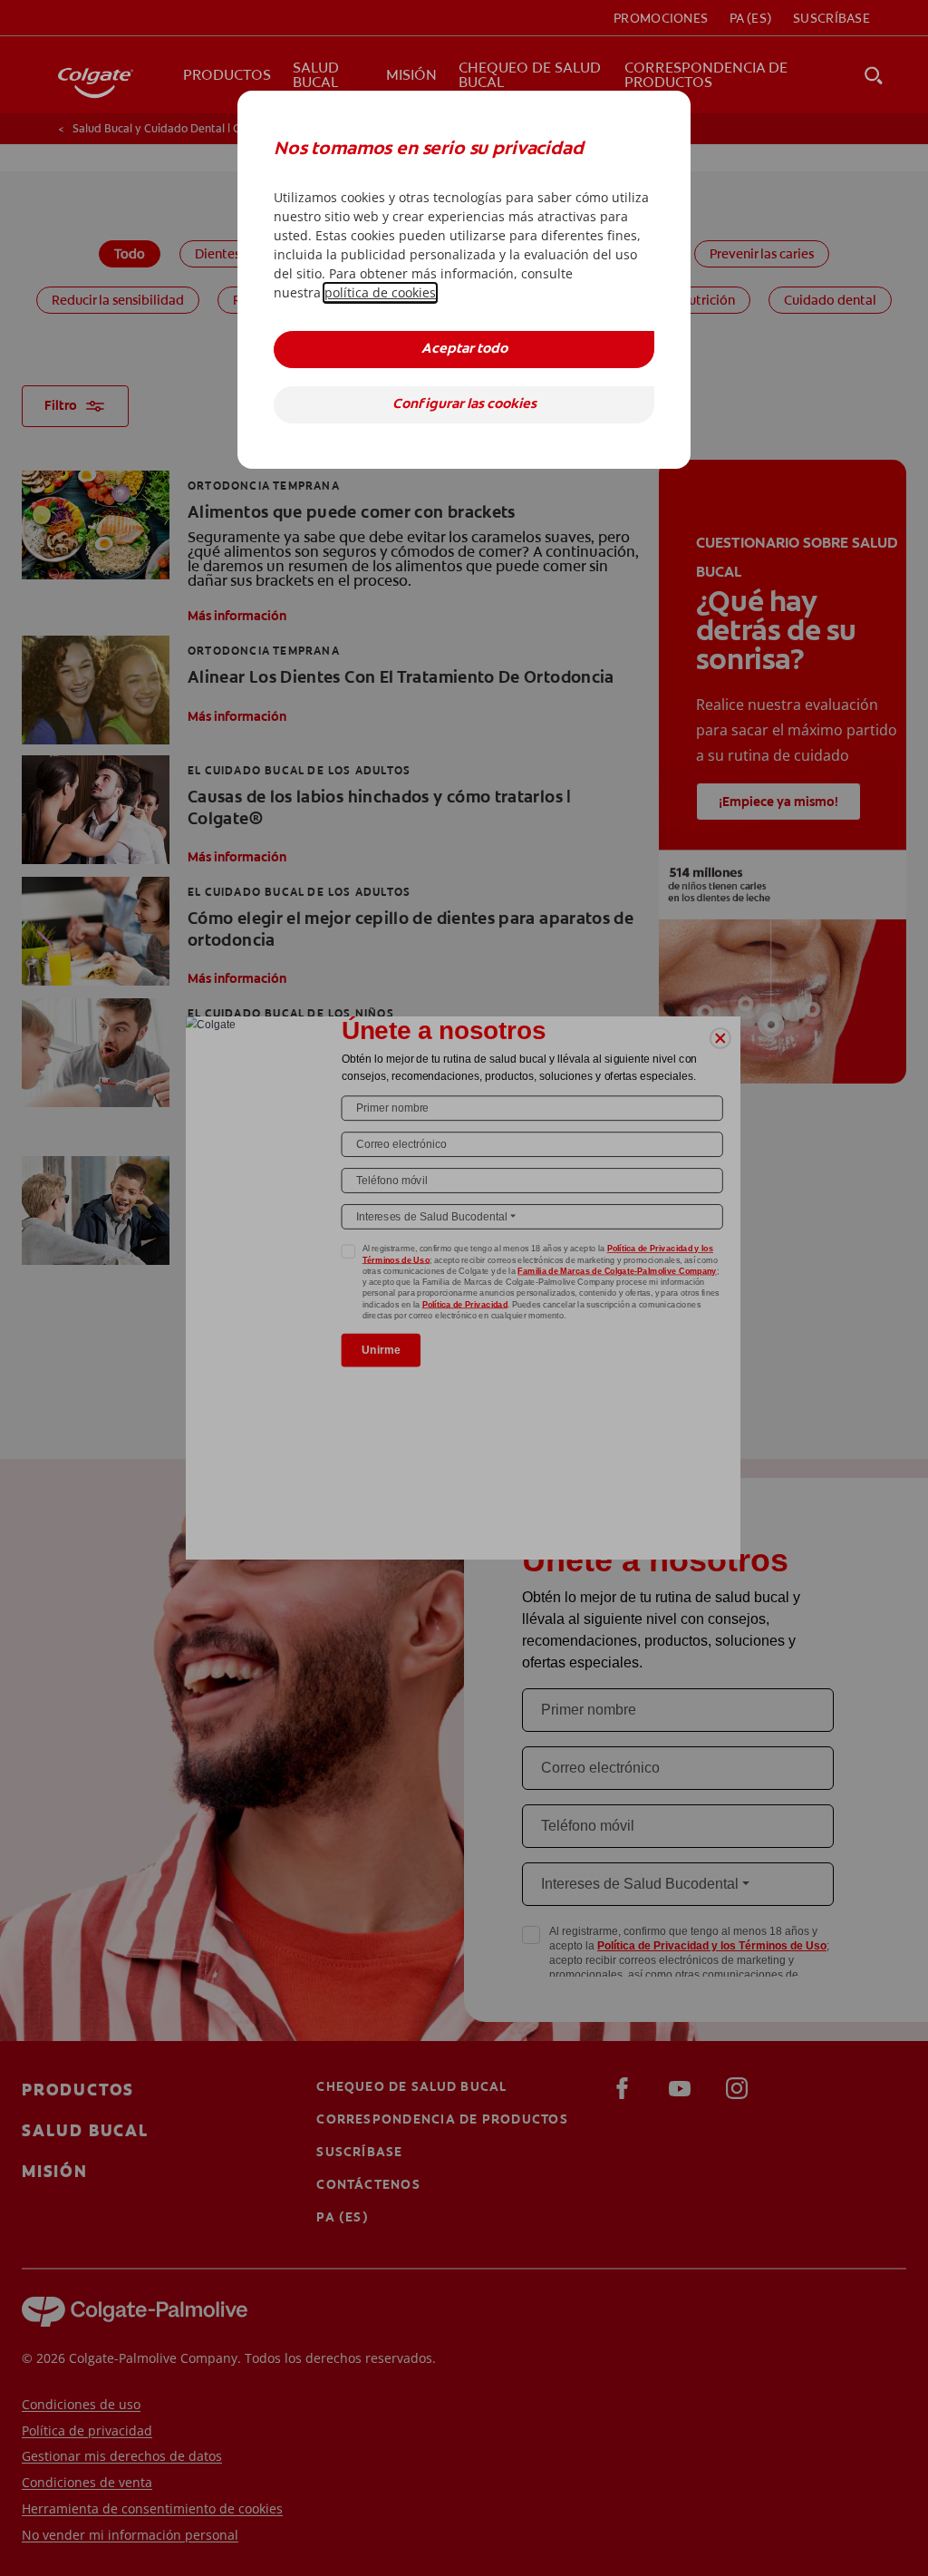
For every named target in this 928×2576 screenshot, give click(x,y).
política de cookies (380, 292)
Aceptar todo (464, 350)
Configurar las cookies (464, 405)
